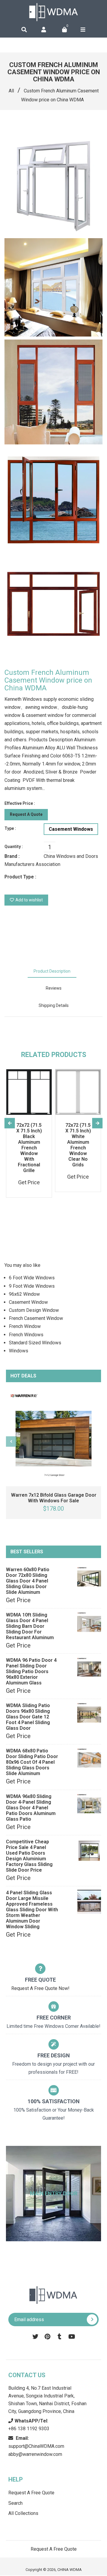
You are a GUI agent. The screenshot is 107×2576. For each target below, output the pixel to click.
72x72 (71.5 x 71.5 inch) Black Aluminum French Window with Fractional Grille (29, 1148)
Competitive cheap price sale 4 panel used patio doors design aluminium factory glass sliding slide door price (29, 1856)
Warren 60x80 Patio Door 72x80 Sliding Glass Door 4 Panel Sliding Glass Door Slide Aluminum (28, 1581)
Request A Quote (26, 814)
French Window (25, 1326)
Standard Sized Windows (35, 1343)
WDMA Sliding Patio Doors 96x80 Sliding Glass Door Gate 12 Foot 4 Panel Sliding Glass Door (28, 1717)
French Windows (26, 1335)
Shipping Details (54, 1005)
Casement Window (28, 1302)
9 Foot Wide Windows (32, 1286)
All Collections (23, 2513)
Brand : (12, 856)
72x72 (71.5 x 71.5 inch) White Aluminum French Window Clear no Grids (78, 1145)
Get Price (18, 1600)
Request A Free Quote (31, 2493)
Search (15, 2503)
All (11, 91)
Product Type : (20, 877)
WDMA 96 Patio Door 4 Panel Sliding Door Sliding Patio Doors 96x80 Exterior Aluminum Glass (31, 1671)
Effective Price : (20, 803)
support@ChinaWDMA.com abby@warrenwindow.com (36, 2446)
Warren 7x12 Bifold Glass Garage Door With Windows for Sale (54, 1498)
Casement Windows (71, 829)
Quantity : (14, 847)
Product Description (52, 971)
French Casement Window (36, 1318)
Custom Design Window (34, 1310)
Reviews (54, 988)
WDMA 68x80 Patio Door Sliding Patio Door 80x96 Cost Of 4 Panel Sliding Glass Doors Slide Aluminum (32, 1762)
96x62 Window (24, 1294)
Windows (19, 1351)
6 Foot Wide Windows (32, 1278)
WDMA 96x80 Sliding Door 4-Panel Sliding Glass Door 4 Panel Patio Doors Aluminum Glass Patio (31, 1808)
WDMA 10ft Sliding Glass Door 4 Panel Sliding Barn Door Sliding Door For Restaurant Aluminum (30, 1626)
